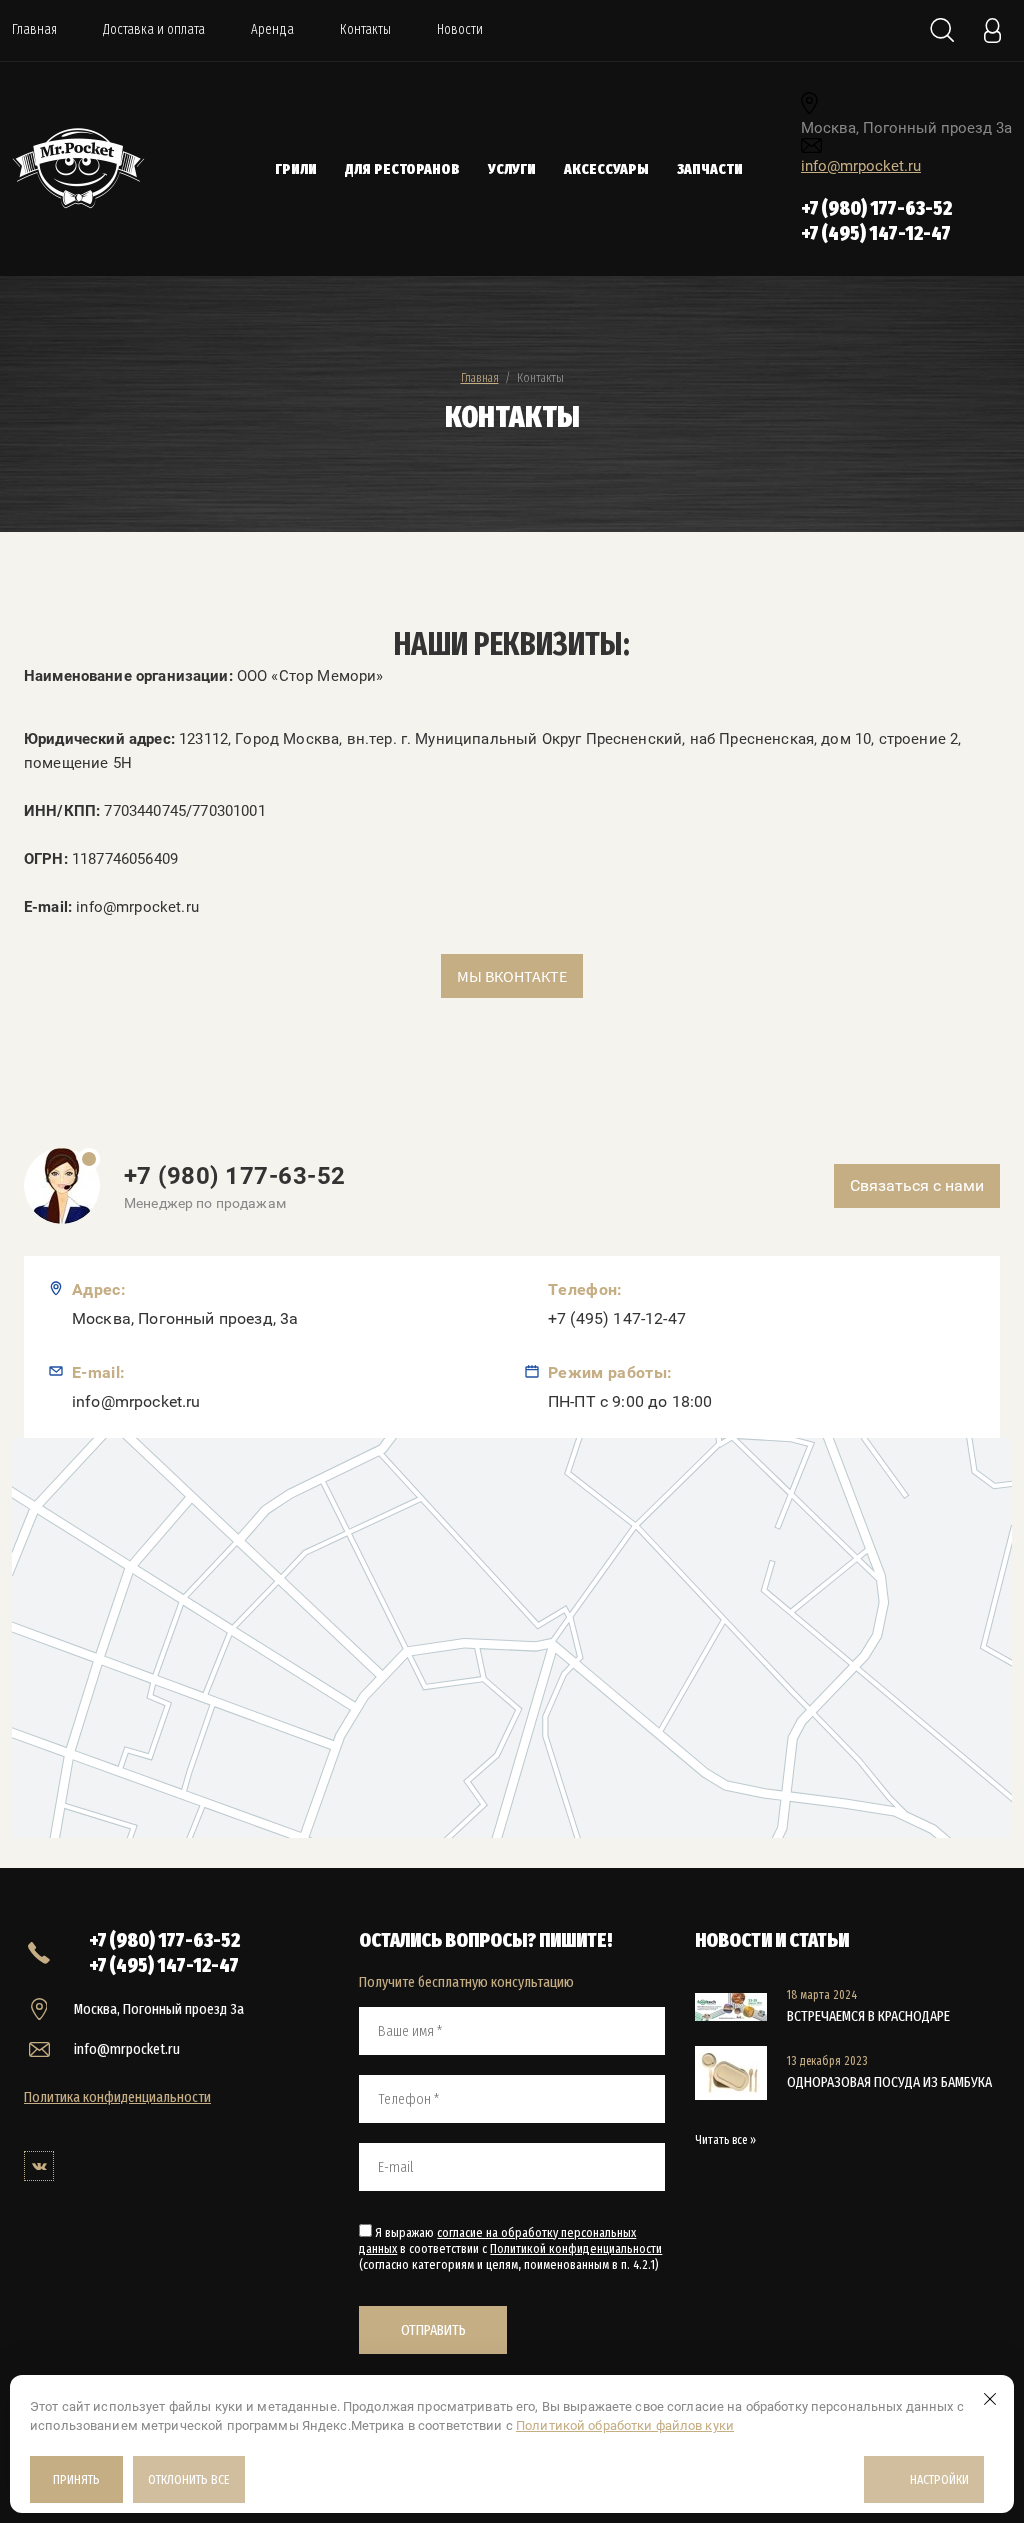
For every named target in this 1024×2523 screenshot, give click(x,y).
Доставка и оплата (154, 29)
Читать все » (725, 2140)
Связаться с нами (917, 1185)
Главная (34, 29)
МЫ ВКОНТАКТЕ (512, 976)
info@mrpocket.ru (861, 166)
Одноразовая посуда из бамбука (889, 2082)
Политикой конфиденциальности (576, 2248)
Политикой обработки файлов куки (625, 2425)
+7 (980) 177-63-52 (876, 208)
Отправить (433, 2330)
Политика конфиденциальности (117, 2097)
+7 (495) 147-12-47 (876, 233)
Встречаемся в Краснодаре (868, 2016)
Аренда (272, 29)
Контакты (365, 29)
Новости (460, 29)
